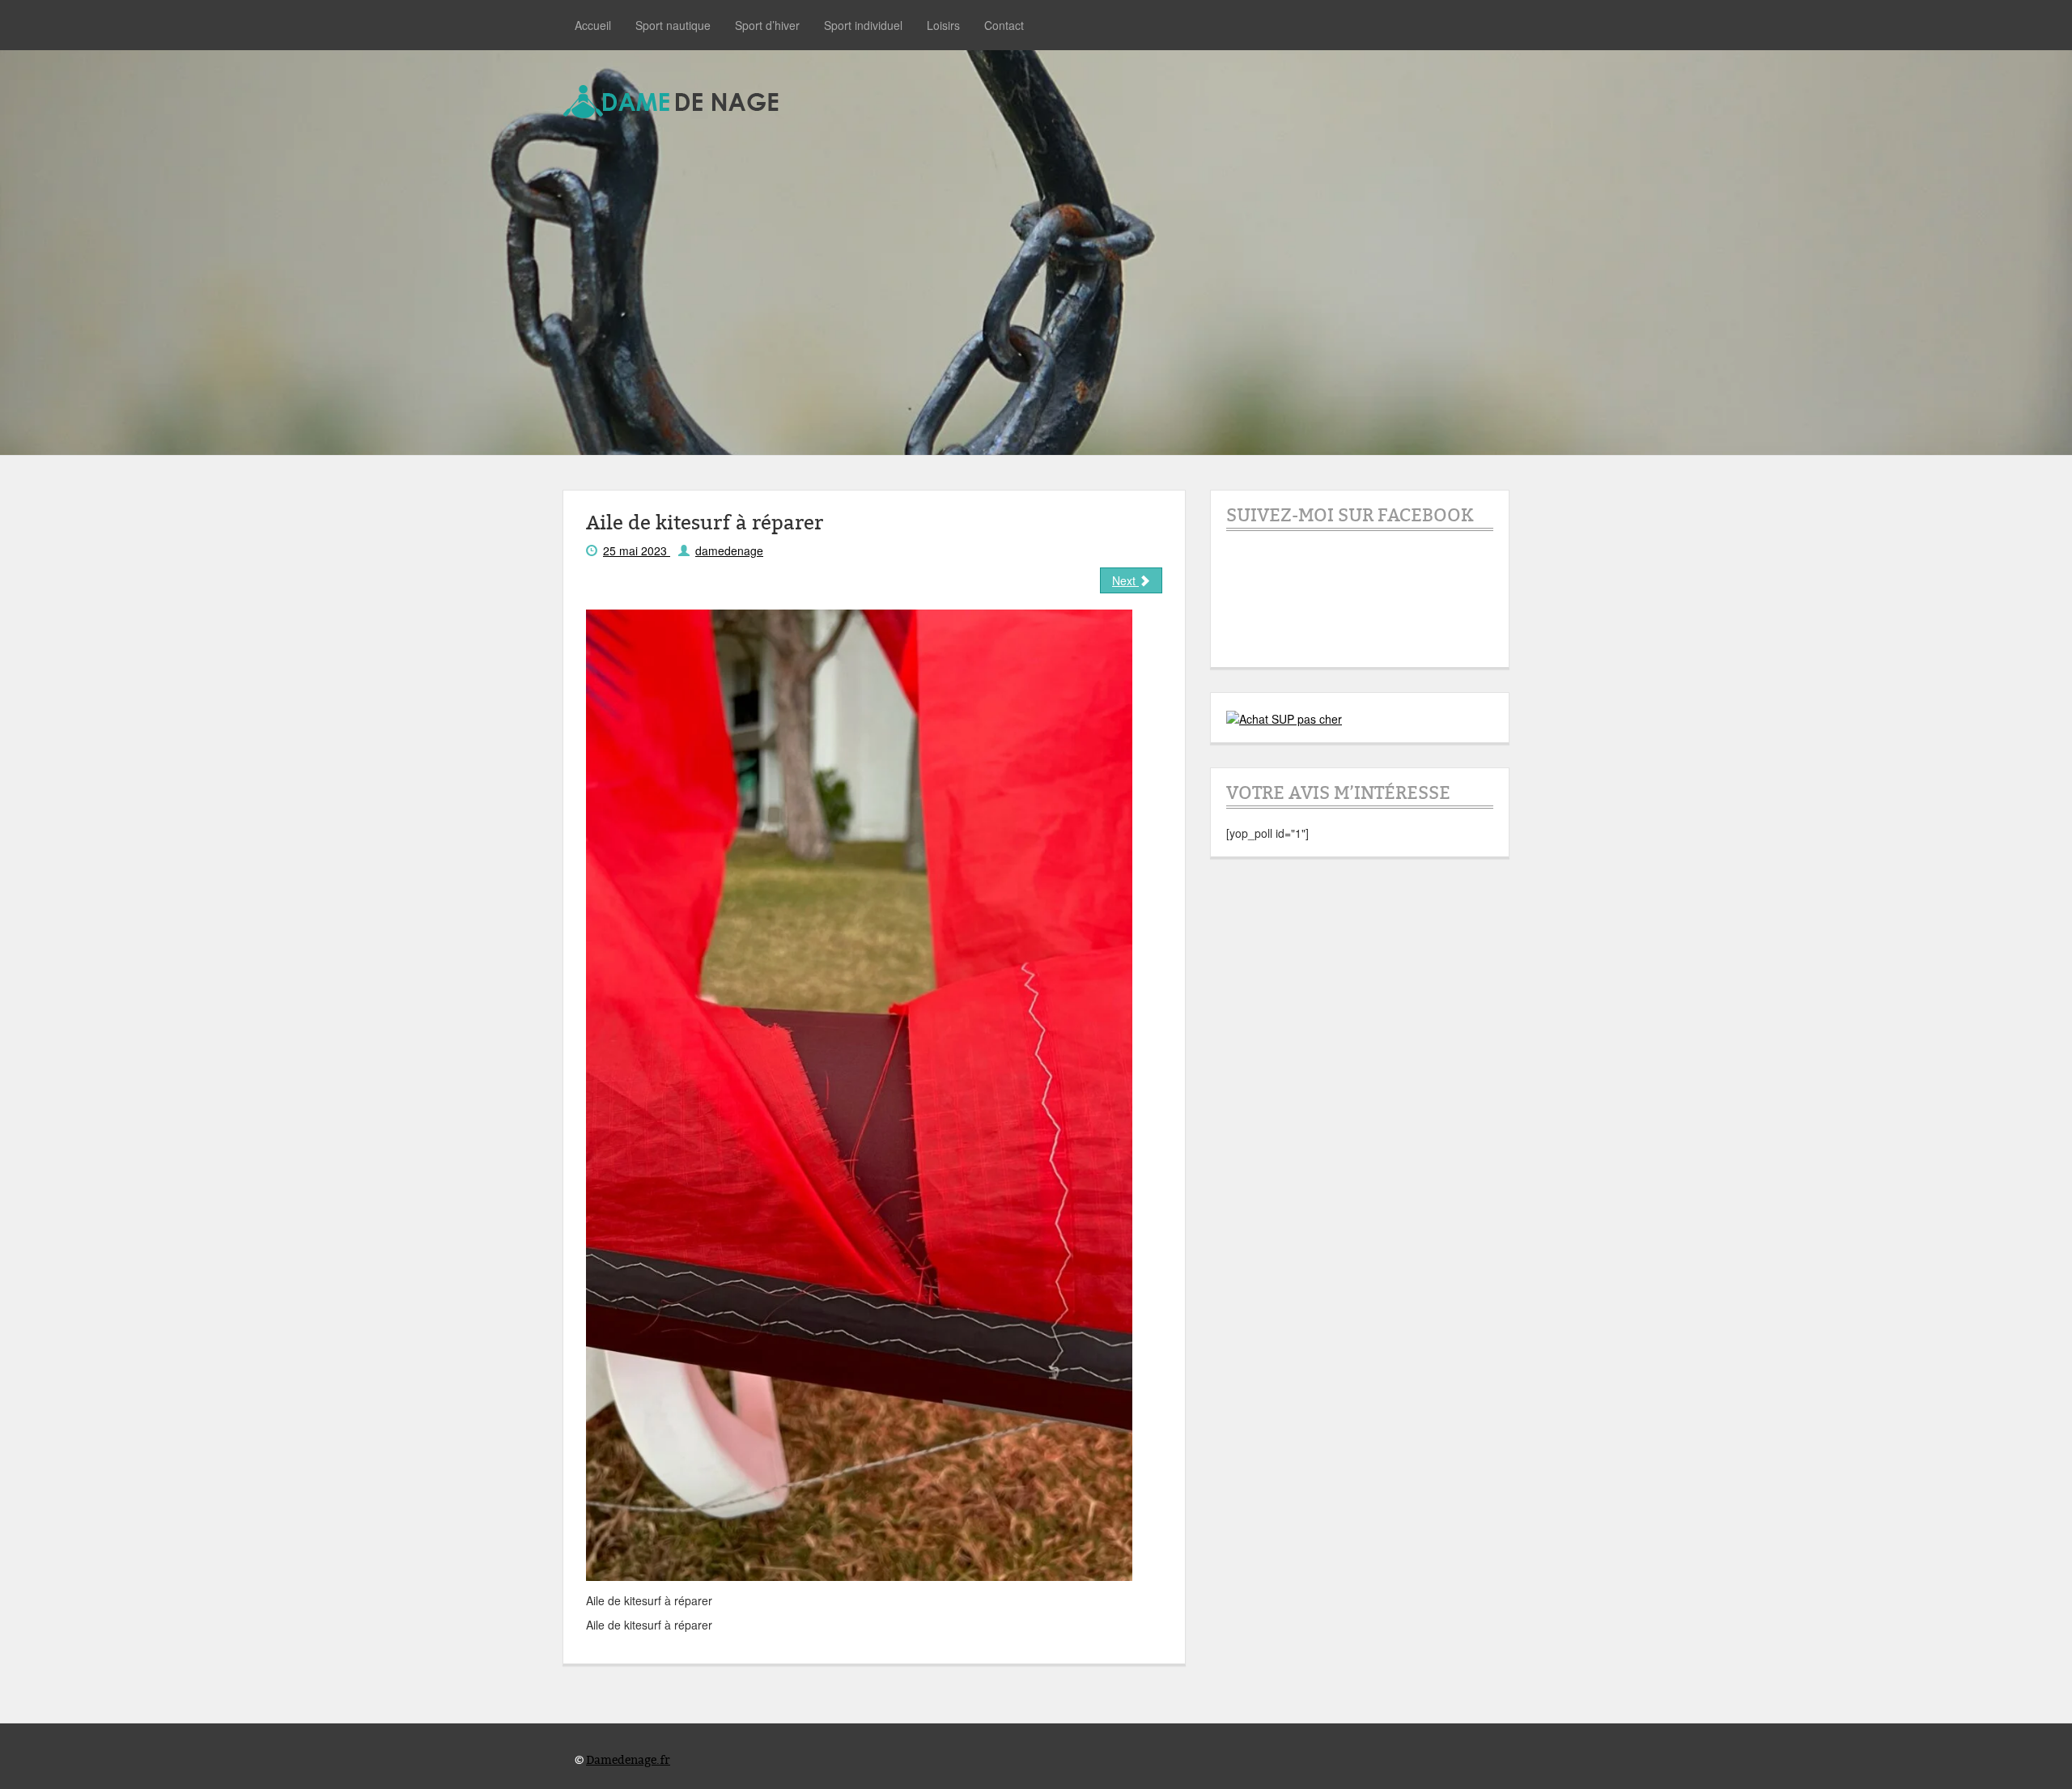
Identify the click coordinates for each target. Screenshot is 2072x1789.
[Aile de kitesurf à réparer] (859, 1094)
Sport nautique (673, 25)
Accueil (593, 25)
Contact (1004, 25)
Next (1125, 580)
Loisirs (943, 25)
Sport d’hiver (767, 25)
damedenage (729, 550)
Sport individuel (863, 25)
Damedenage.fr (628, 1760)
